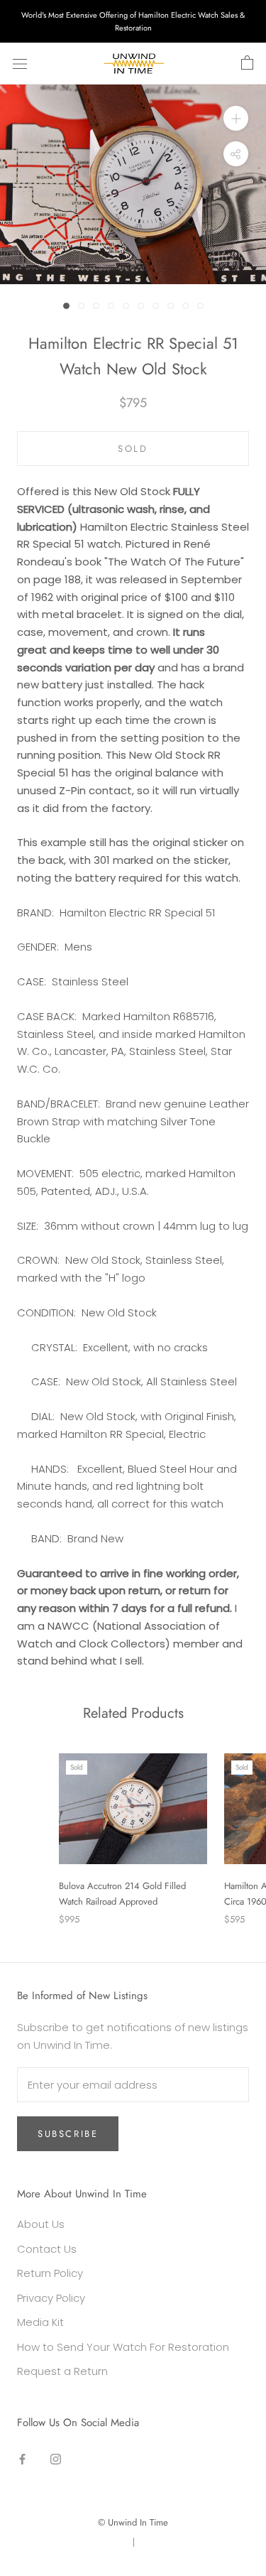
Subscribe (68, 2134)
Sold (133, 449)
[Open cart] (247, 63)
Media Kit (40, 2322)
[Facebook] (22, 2459)
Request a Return (62, 2371)
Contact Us (47, 2249)
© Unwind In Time (133, 2522)
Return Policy (50, 2273)
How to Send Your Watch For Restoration (123, 2347)
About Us (41, 2224)
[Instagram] (56, 2459)
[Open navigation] (20, 64)
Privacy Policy (51, 2298)
